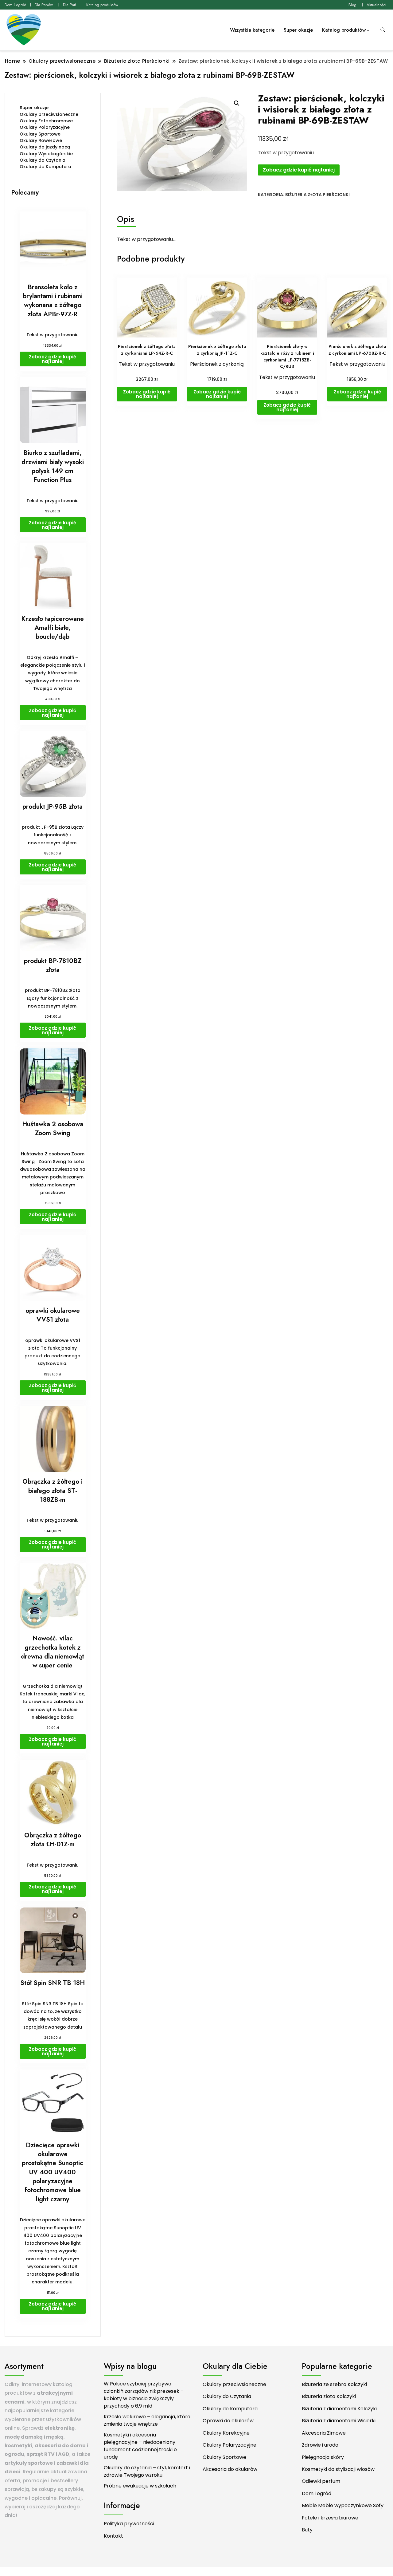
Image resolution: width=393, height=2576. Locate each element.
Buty (307, 2530)
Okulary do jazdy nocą (45, 147)
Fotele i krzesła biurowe (330, 2518)
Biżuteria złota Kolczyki (329, 2396)
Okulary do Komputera (45, 167)
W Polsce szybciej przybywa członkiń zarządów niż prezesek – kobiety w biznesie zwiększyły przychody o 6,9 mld (144, 2395)
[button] (237, 103)
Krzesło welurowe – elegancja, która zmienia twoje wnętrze (147, 2420)
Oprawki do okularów (228, 2421)
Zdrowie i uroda (320, 2445)
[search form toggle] (383, 30)
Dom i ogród (16, 5)
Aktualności (376, 5)
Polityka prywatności (129, 2524)
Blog (352, 5)
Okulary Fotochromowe (46, 121)
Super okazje (298, 30)
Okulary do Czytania (43, 160)
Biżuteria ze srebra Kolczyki (334, 2384)
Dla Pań (70, 5)
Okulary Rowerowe (41, 140)
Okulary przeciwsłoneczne (49, 114)
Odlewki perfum (321, 2481)
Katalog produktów (102, 5)
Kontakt (113, 2536)
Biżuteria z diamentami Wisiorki (339, 2421)
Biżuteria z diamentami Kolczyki (339, 2409)
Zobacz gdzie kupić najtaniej (299, 170)
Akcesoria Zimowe (324, 2433)
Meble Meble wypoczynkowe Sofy (343, 2505)
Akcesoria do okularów (230, 2469)
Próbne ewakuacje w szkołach (140, 2486)
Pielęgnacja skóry (323, 2457)
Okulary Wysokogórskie (46, 154)
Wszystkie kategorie (252, 30)
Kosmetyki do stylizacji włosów (338, 2469)
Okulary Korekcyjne (226, 2433)
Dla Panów (44, 5)
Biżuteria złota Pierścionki (317, 195)
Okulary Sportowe (40, 134)
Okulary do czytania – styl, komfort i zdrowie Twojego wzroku (147, 2471)
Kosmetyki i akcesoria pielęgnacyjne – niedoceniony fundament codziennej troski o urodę (140, 2446)
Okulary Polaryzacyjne (45, 127)
